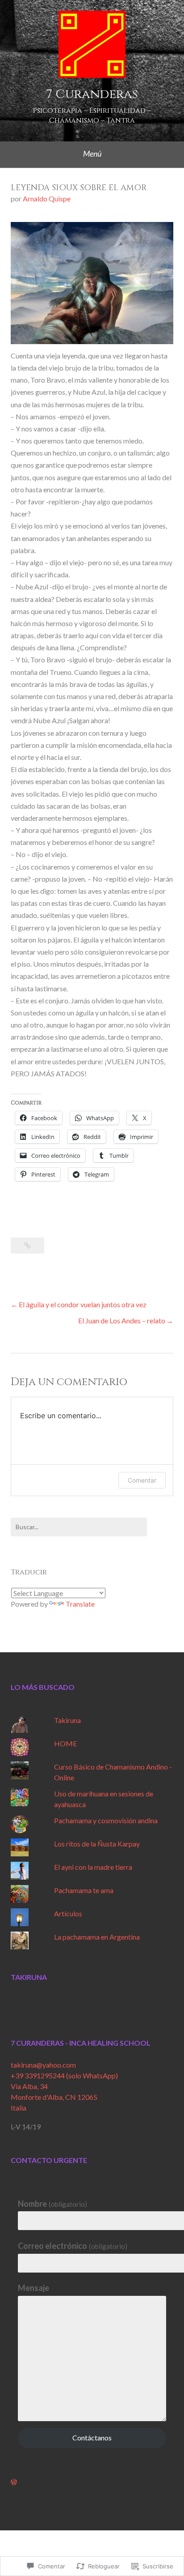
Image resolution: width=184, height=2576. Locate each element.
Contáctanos (92, 2437)
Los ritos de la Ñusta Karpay (97, 1844)
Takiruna (67, 1720)
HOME (65, 1743)
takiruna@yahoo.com (43, 2065)
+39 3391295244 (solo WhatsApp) (64, 2075)
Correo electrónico (73, 2246)
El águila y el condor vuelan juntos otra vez (83, 1304)
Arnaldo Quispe (47, 198)
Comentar (142, 1480)
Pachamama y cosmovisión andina (106, 1820)
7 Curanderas (92, 94)
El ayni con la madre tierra (93, 1867)
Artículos (68, 1913)
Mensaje (33, 2288)
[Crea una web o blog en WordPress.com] (14, 2482)
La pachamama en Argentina (97, 1937)
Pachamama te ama (84, 1890)
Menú (92, 154)
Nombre (52, 2204)
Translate (80, 1604)
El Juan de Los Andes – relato (122, 1320)
